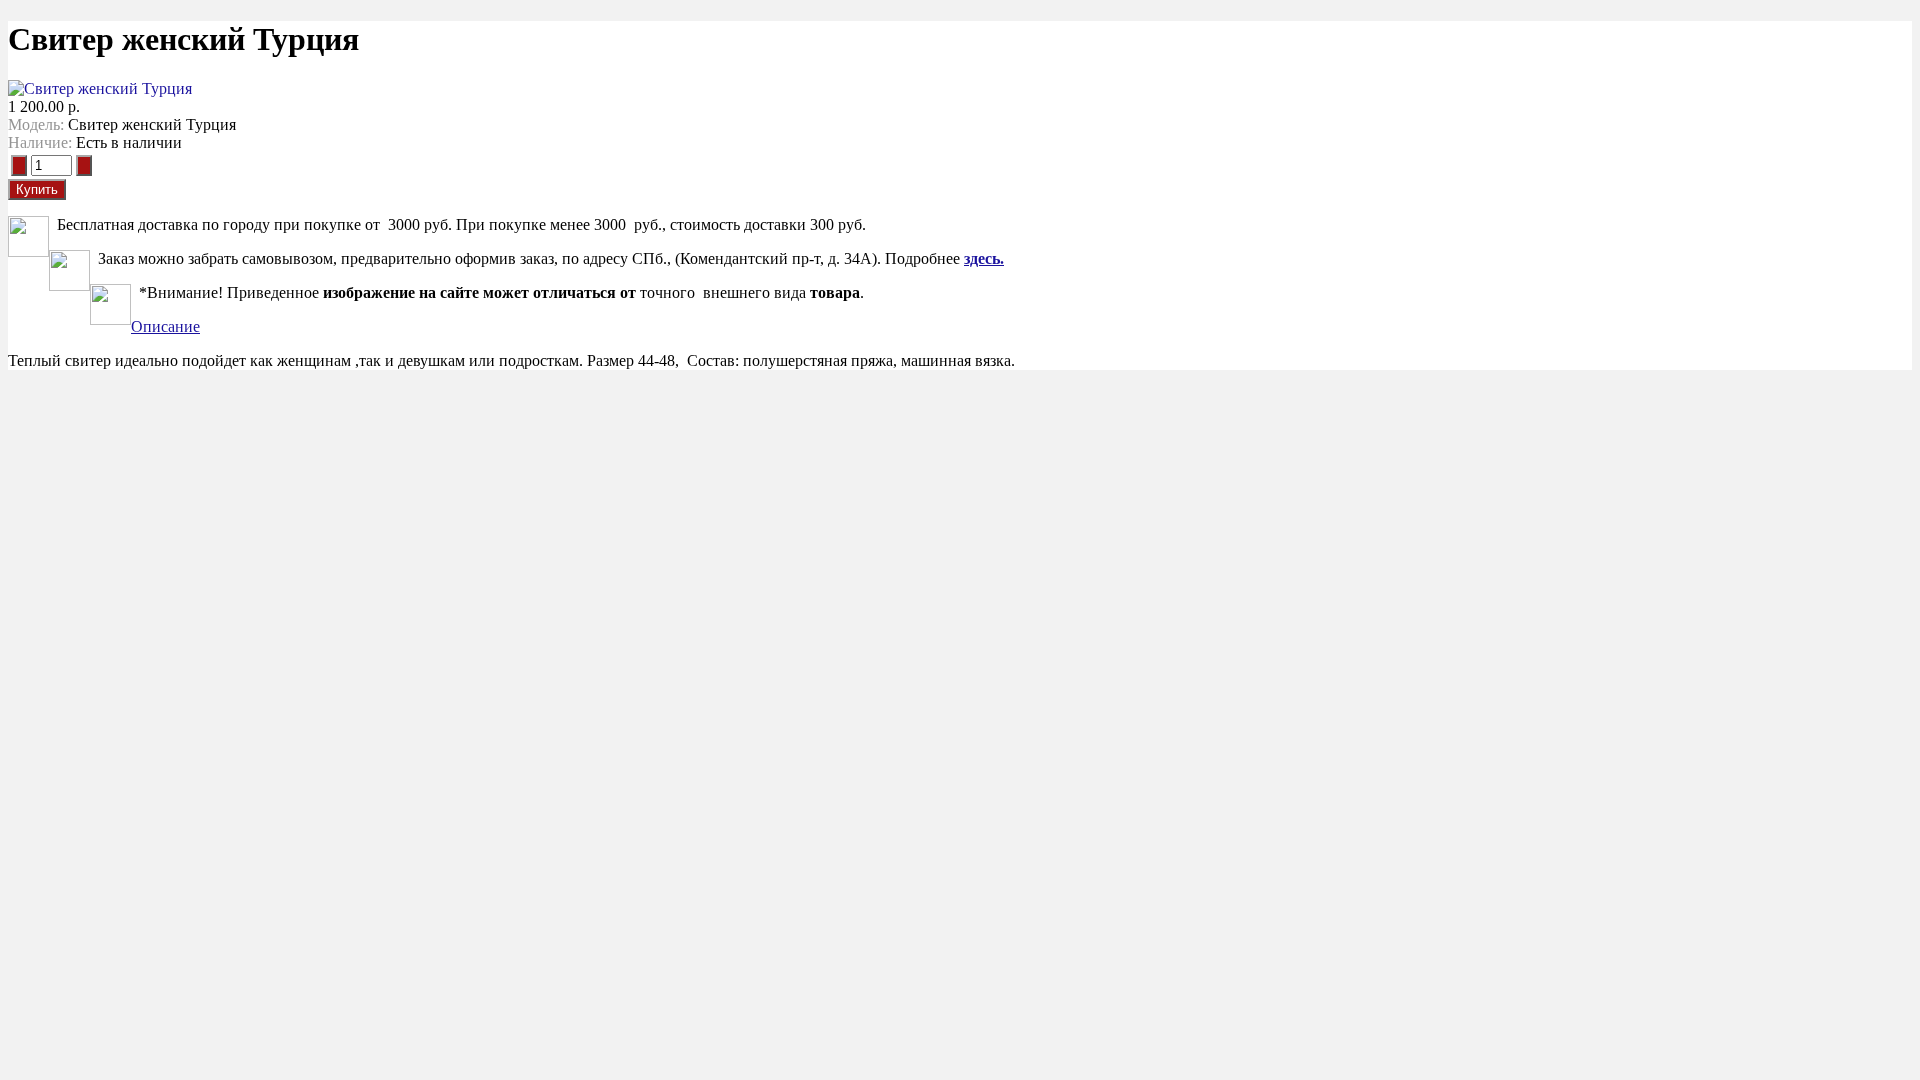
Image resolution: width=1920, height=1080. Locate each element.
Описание (165, 326)
